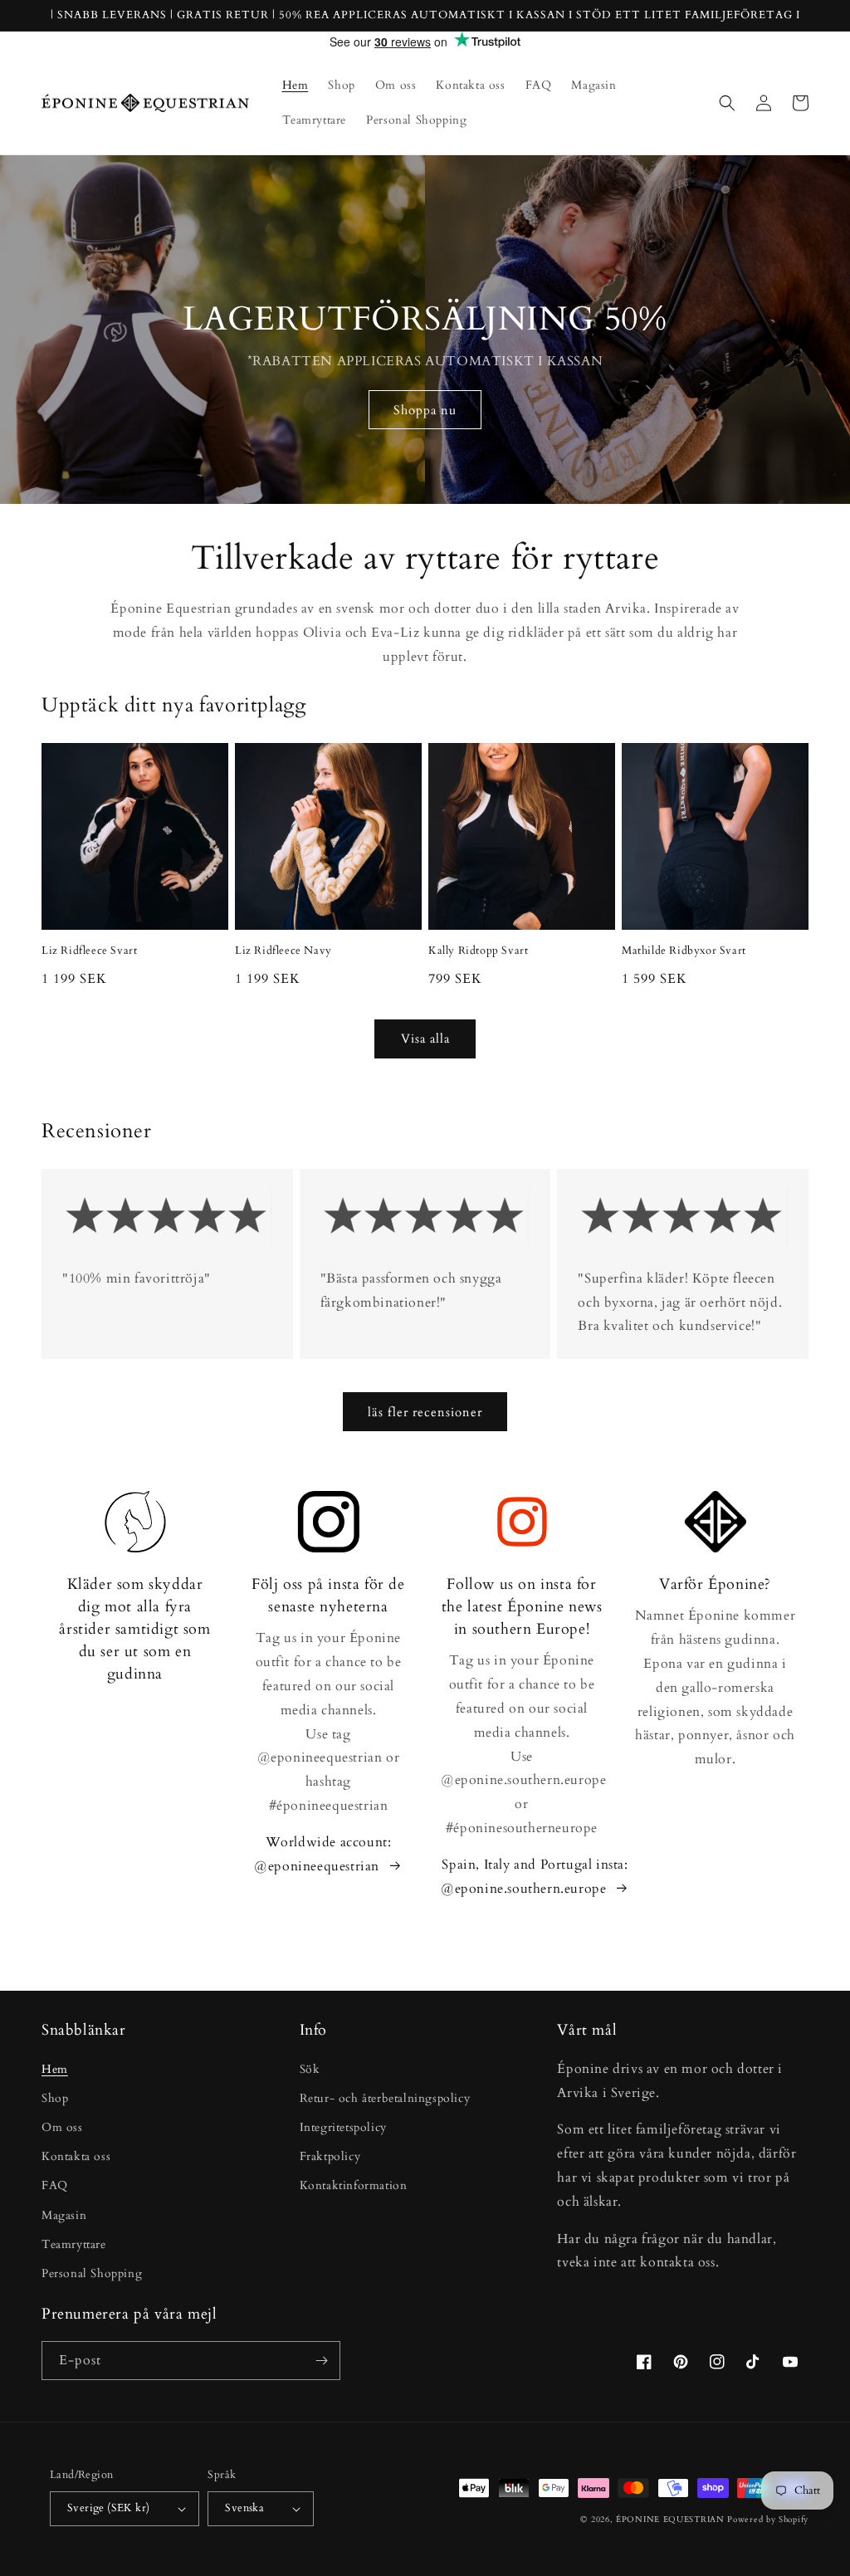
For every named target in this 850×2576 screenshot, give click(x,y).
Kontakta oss (76, 2156)
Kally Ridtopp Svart (478, 951)
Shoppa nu (425, 410)
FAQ (55, 2185)
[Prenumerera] (321, 2361)
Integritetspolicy (343, 2127)
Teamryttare (74, 2244)
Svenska (244, 2508)
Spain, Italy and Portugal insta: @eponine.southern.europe (535, 1877)
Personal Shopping (92, 2273)
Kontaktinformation (354, 2185)
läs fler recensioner (425, 1412)
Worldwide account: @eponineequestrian (322, 1854)
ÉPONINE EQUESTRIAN (670, 2520)
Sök (310, 2069)
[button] (727, 103)
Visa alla (425, 1039)
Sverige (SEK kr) (108, 2508)
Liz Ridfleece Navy (283, 951)
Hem (55, 2069)
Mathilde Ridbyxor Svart (684, 951)
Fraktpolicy (330, 2156)
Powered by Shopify (768, 2520)
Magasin (64, 2215)
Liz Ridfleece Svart (89, 951)
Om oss (62, 2127)
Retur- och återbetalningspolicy (385, 2098)
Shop (55, 2098)
